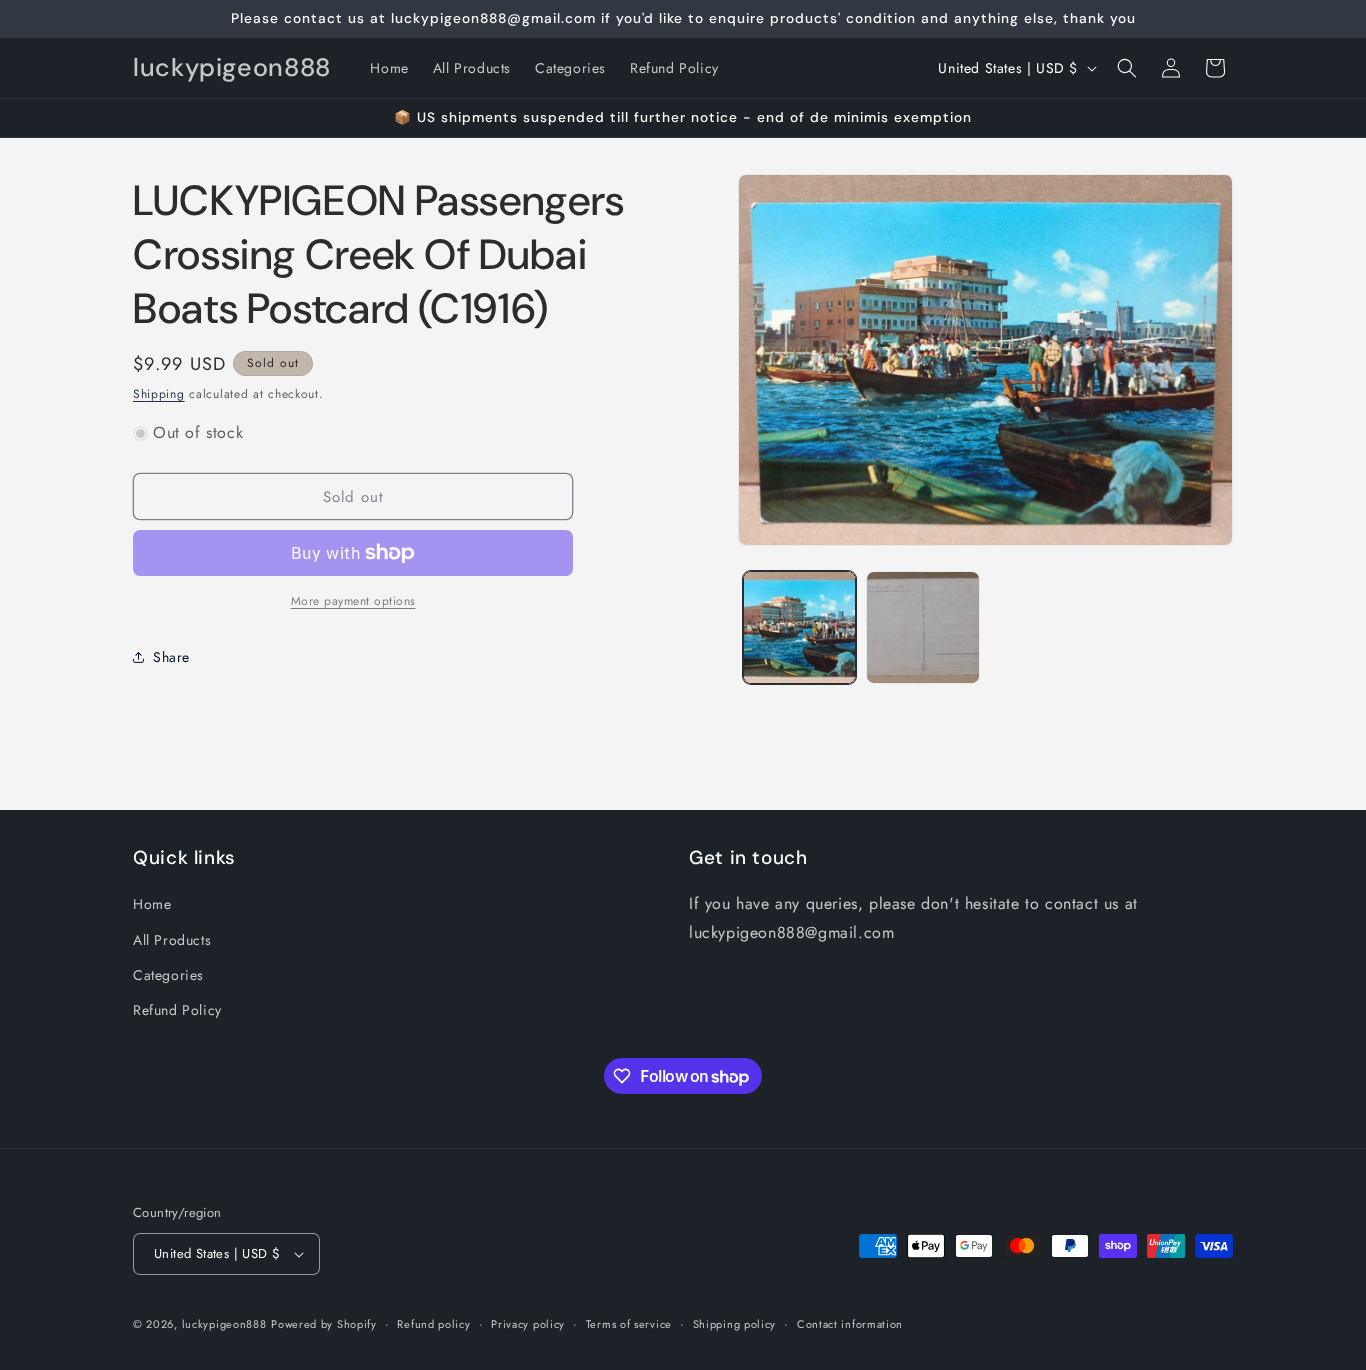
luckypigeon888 (224, 1324)
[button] (1127, 68)
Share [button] (171, 657)
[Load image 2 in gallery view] (922, 627)
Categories (168, 975)
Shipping (159, 394)
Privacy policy (528, 1324)
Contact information (850, 1324)
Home (152, 904)
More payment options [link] (353, 601)
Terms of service (629, 1324)
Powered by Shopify (324, 1324)
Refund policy (433, 1324)
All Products (172, 940)
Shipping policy (735, 1324)
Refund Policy (177, 1010)
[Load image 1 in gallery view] (799, 627)
